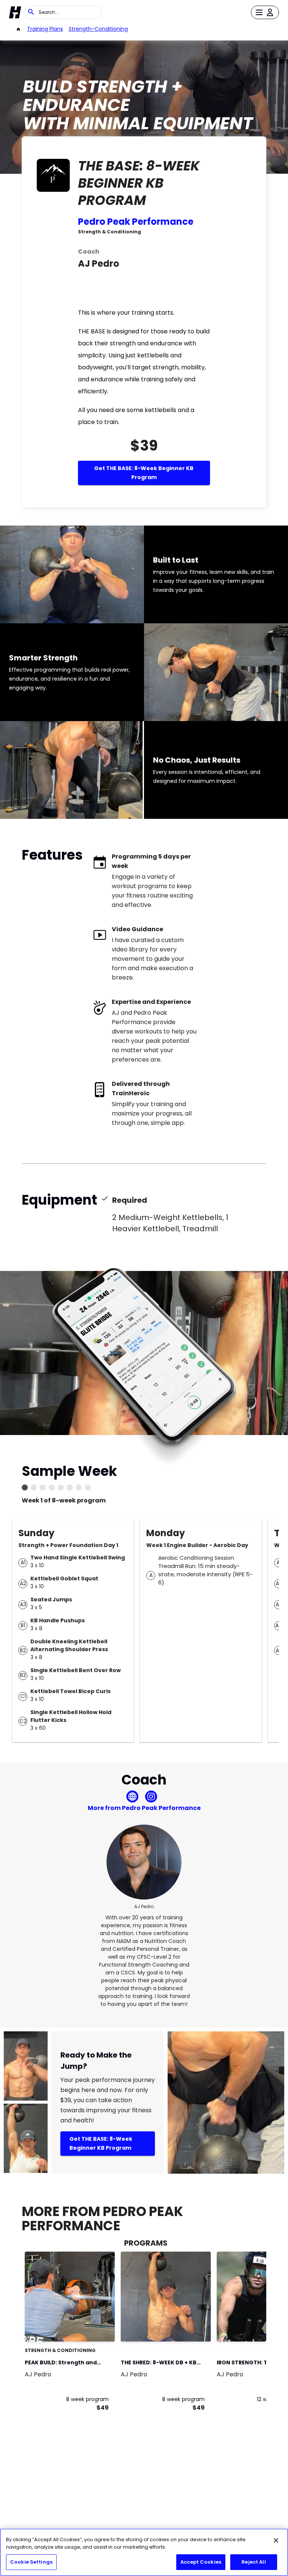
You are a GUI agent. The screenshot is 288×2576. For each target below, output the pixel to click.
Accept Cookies (201, 2562)
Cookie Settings (31, 2562)
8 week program (87, 2399)
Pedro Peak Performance (136, 222)
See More (88, 2328)
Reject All (253, 2562)
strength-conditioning (98, 29)
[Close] (276, 2540)
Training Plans (45, 29)
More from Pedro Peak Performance (144, 1808)
